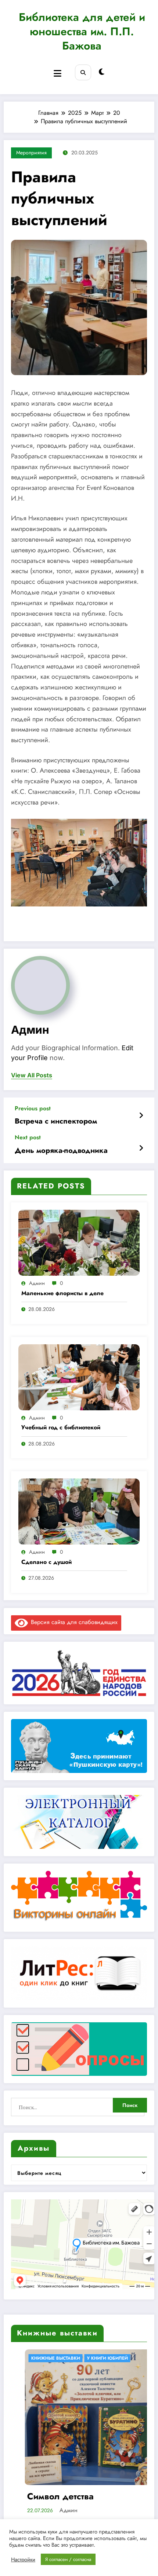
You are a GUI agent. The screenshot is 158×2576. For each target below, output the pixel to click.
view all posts (32, 1075)
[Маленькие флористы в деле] (79, 1242)
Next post (28, 1137)
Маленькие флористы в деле (62, 1293)
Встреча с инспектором (56, 1121)
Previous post (33, 1108)
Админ (30, 1030)
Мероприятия (31, 153)
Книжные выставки (67, 2358)
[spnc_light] (102, 72)
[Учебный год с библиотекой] (79, 1376)
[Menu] (58, 74)
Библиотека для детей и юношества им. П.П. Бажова (82, 31)
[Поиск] (83, 72)
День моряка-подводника (61, 1151)
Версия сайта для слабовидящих (73, 1622)
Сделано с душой (46, 1562)
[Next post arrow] (141, 1148)
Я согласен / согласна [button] (68, 2559)
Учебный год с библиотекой (61, 1428)
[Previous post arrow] (141, 1116)
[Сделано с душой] (79, 1511)
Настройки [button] (23, 2559)
